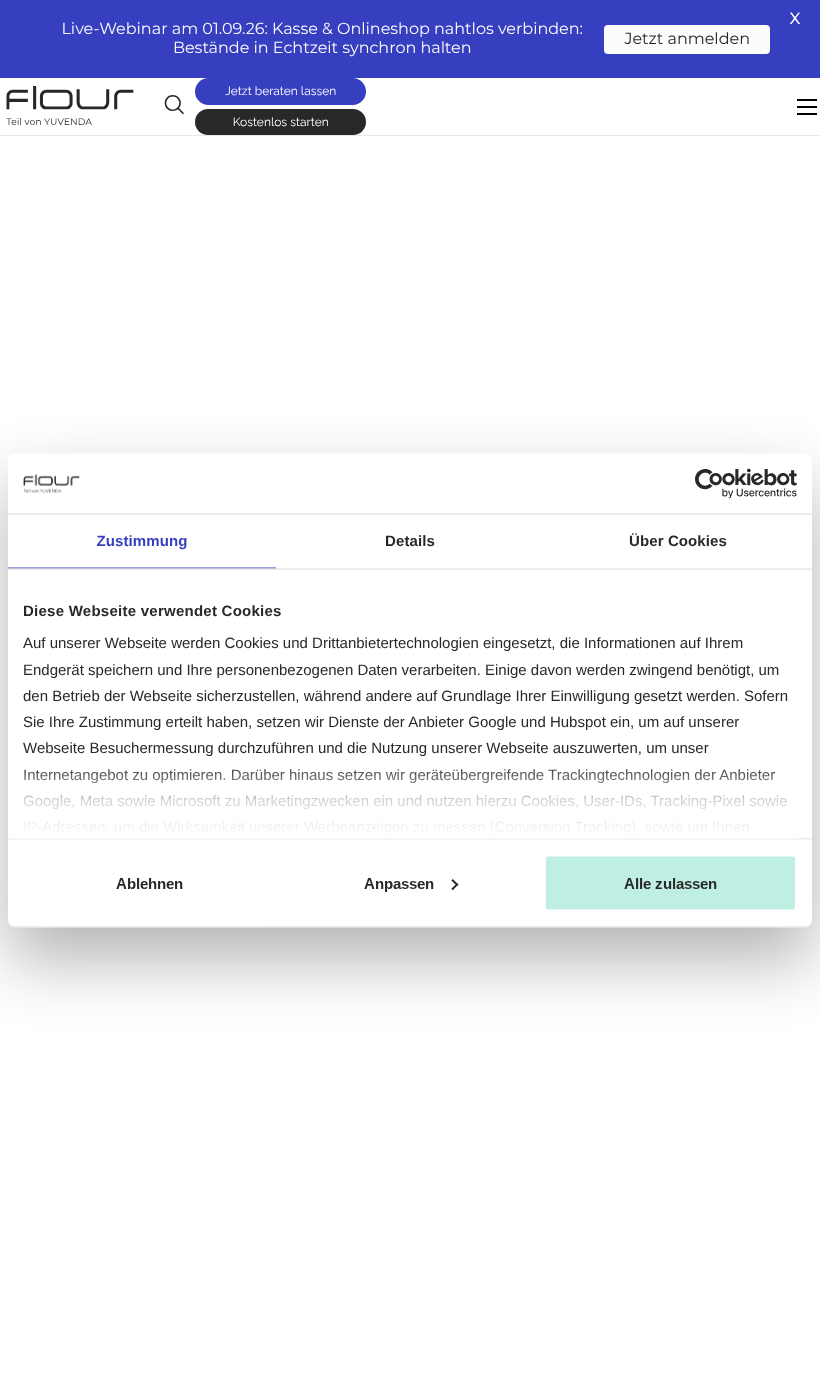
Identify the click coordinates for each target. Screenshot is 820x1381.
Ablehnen (149, 883)
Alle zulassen (670, 883)
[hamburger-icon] (807, 107)
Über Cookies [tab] (678, 540)
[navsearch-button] (174, 105)
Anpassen (399, 883)
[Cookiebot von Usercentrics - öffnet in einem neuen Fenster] (709, 483)
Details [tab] (410, 540)
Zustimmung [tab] (142, 540)
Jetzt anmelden (687, 39)
